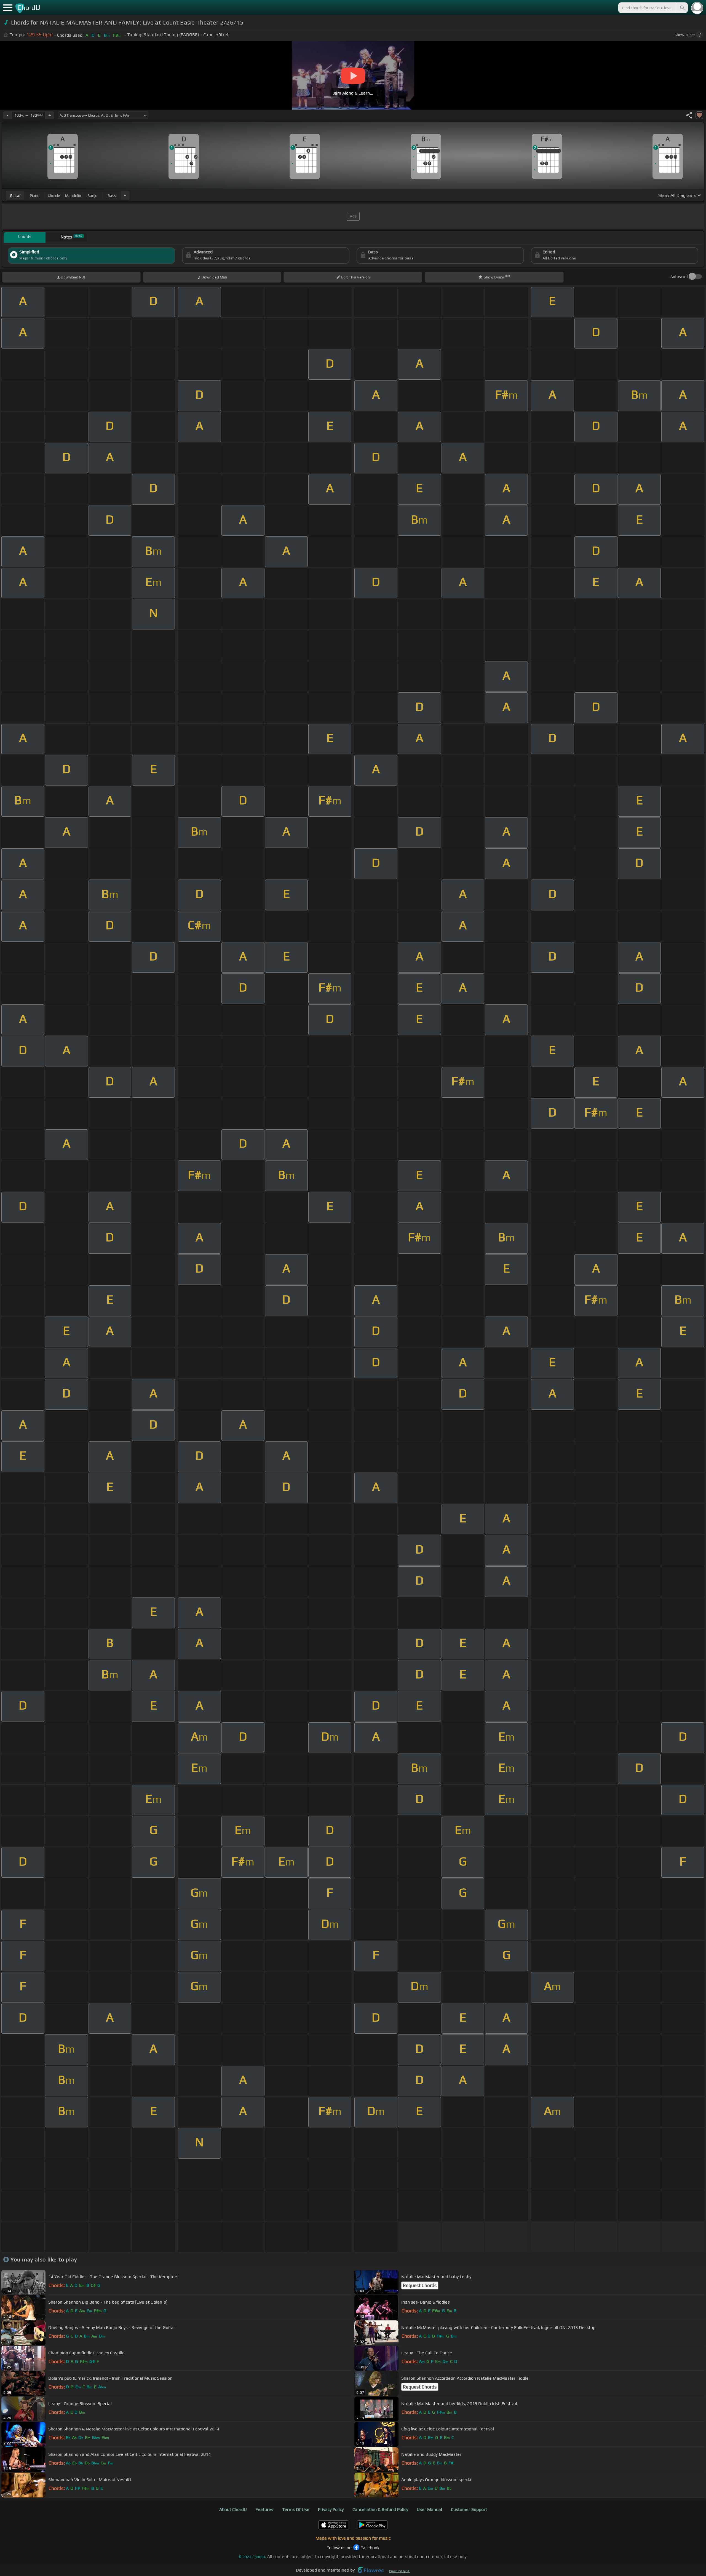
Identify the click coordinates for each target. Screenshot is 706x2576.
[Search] (682, 8)
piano (35, 195)
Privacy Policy (331, 2509)
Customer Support (469, 2509)
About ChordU (233, 2509)
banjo (92, 195)
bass (112, 195)
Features (264, 2509)
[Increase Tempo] (50, 115)
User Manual (429, 2509)
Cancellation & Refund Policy (380, 2509)
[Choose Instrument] (125, 195)
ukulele (54, 195)
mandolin (73, 195)
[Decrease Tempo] (7, 115)
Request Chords (420, 2285)
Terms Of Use (296, 2509)
